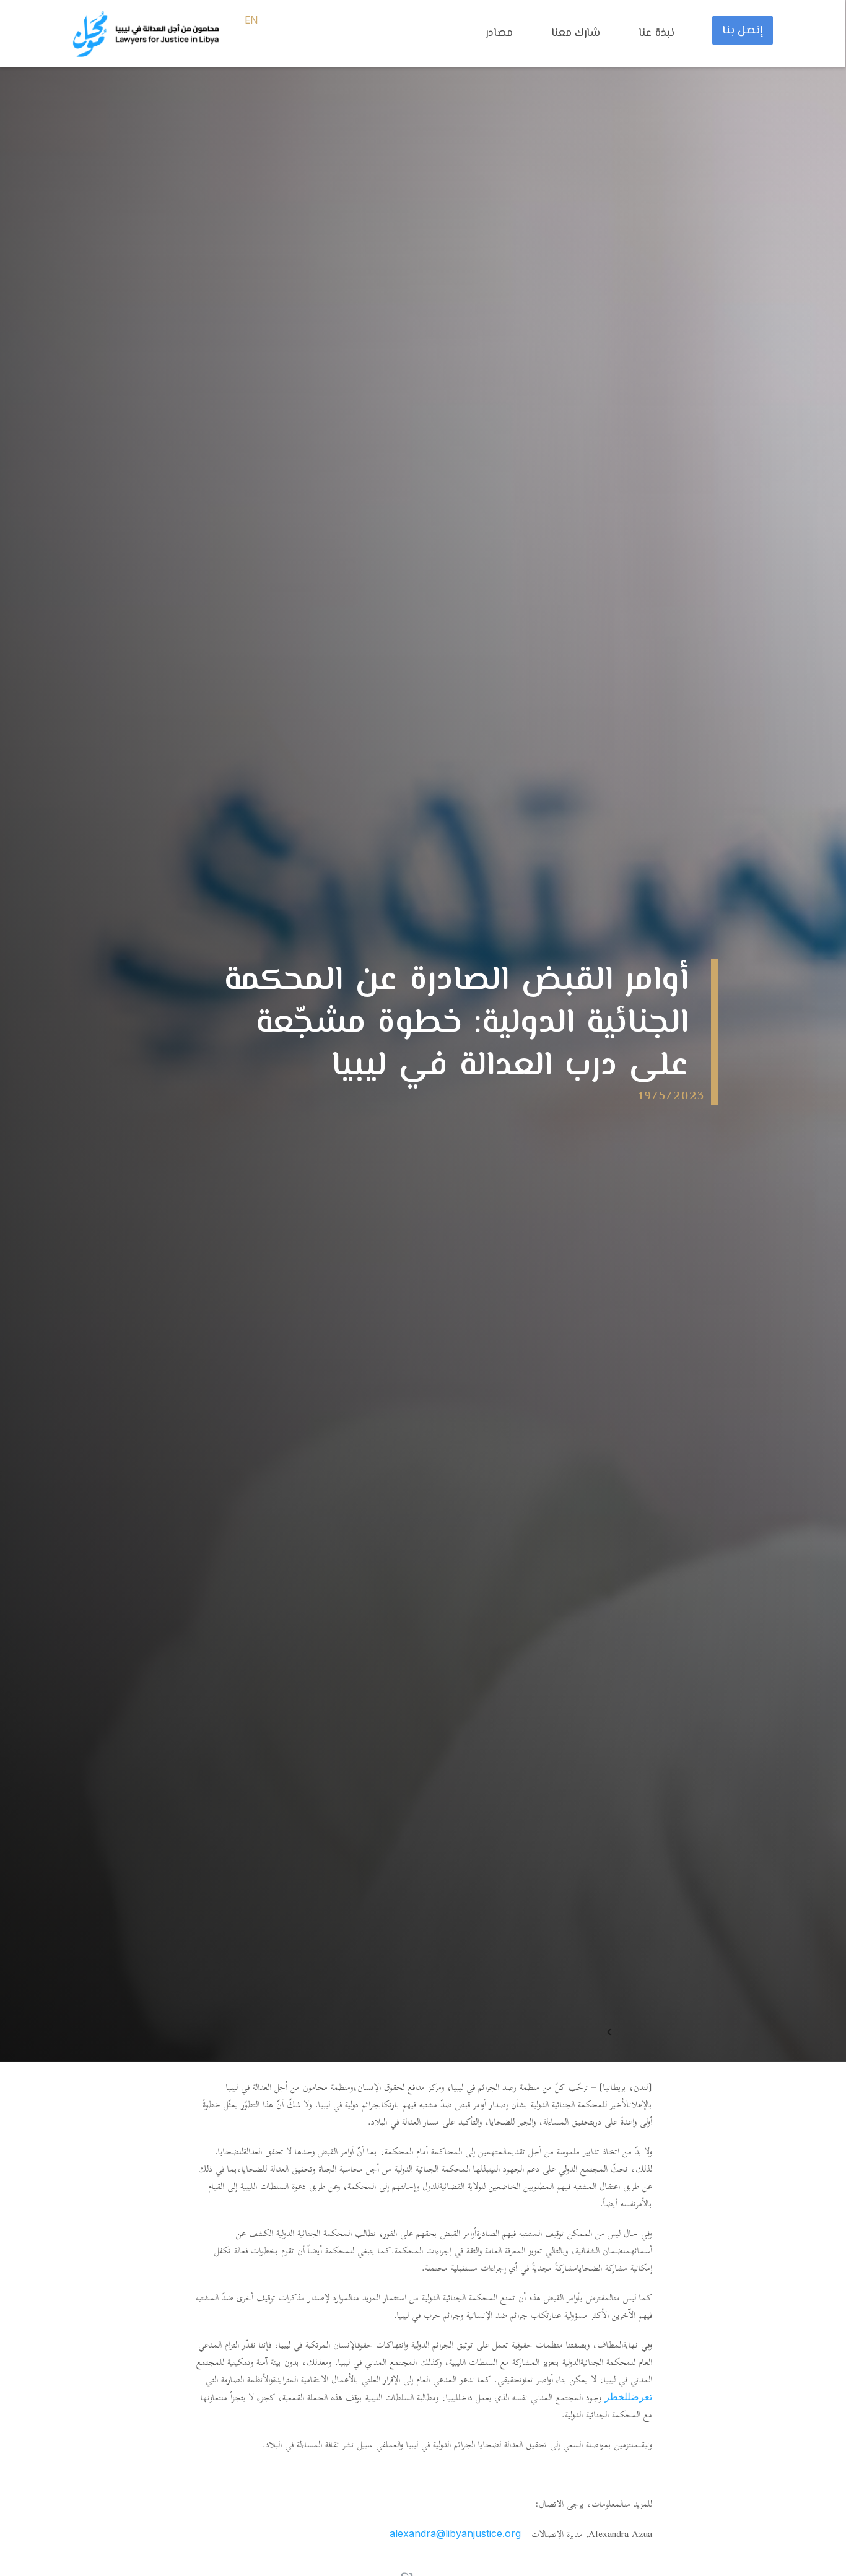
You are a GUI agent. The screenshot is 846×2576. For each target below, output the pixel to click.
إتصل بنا (743, 31)
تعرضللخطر (628, 2396)
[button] (505, 40)
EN (252, 21)
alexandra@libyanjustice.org (455, 2533)
